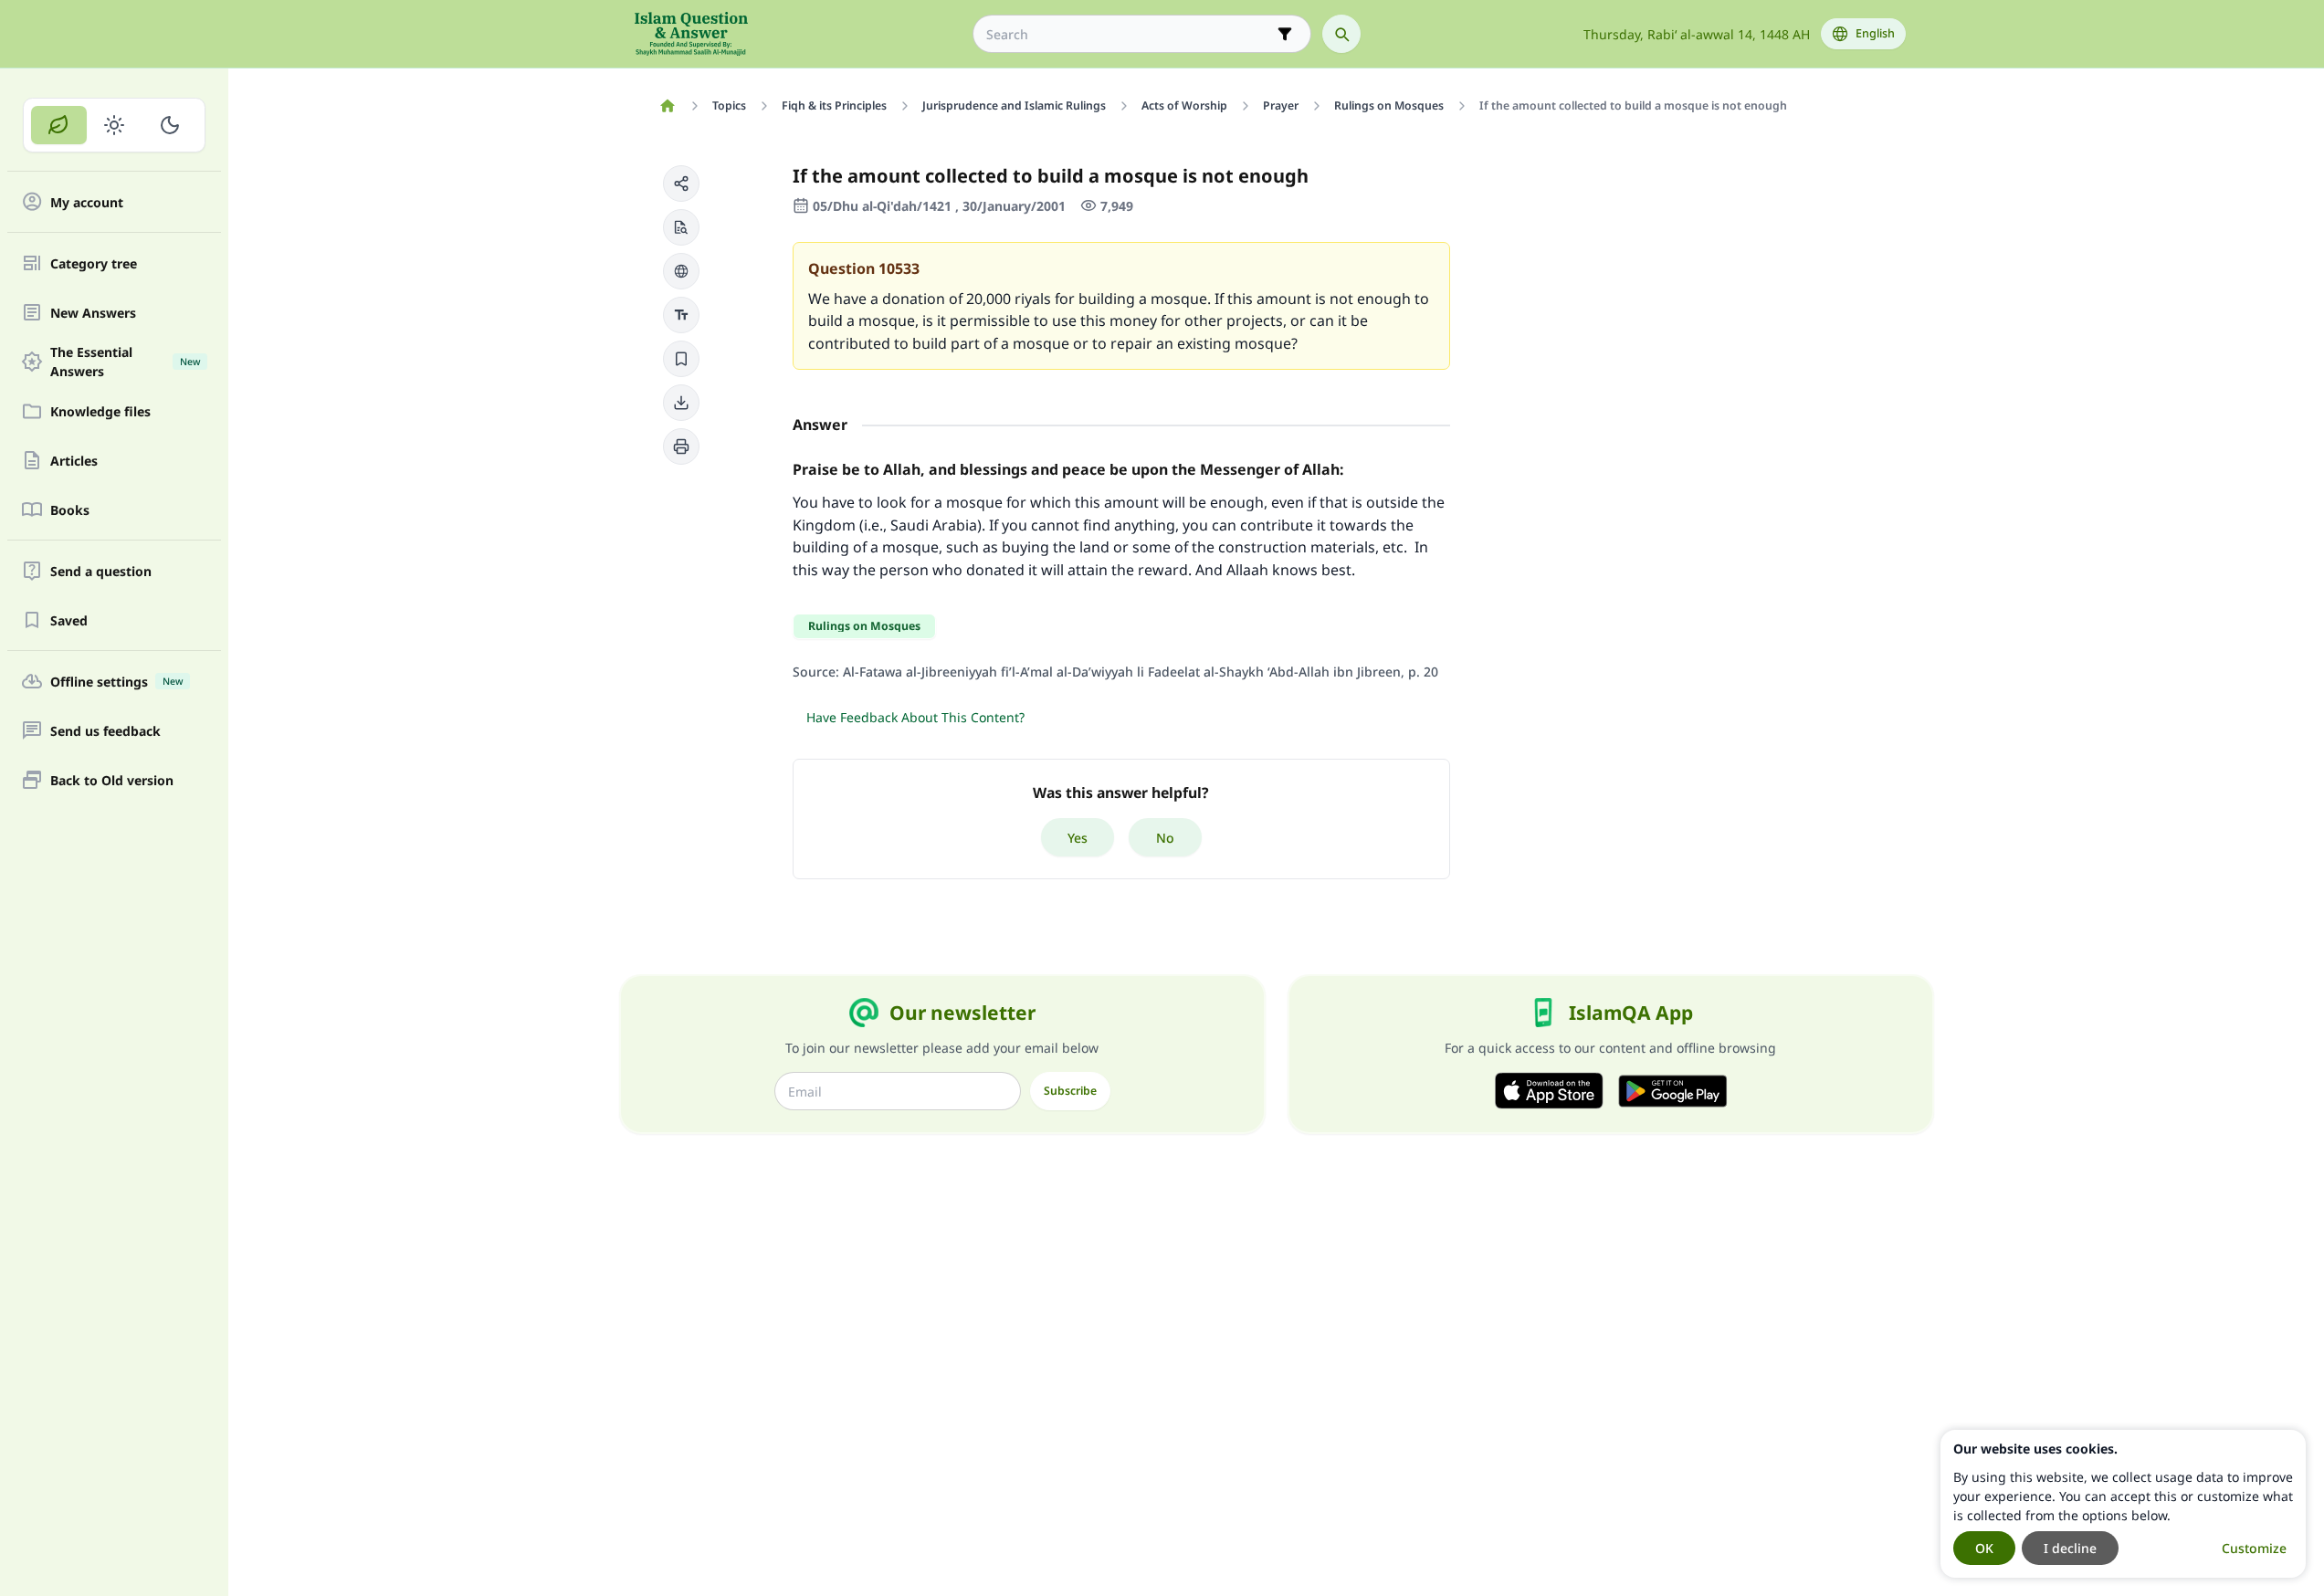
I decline (2070, 1548)
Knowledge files (100, 411)
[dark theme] (169, 125)
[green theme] (59, 125)
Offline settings (116, 682)
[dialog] (2123, 1504)
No (1165, 838)
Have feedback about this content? (915, 717)
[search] (1341, 34)
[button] (681, 184)
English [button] (1875, 33)
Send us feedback (105, 731)
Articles (74, 461)
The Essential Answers (125, 362)
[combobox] (1129, 34)
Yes (1078, 838)
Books (70, 510)
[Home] (668, 106)
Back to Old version (112, 780)
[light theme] (115, 125)
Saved (69, 620)
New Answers (93, 313)
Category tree (94, 263)
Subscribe (1070, 1091)
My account (87, 202)
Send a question (101, 571)
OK (1984, 1548)
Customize (2254, 1548)
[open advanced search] (1285, 34)
